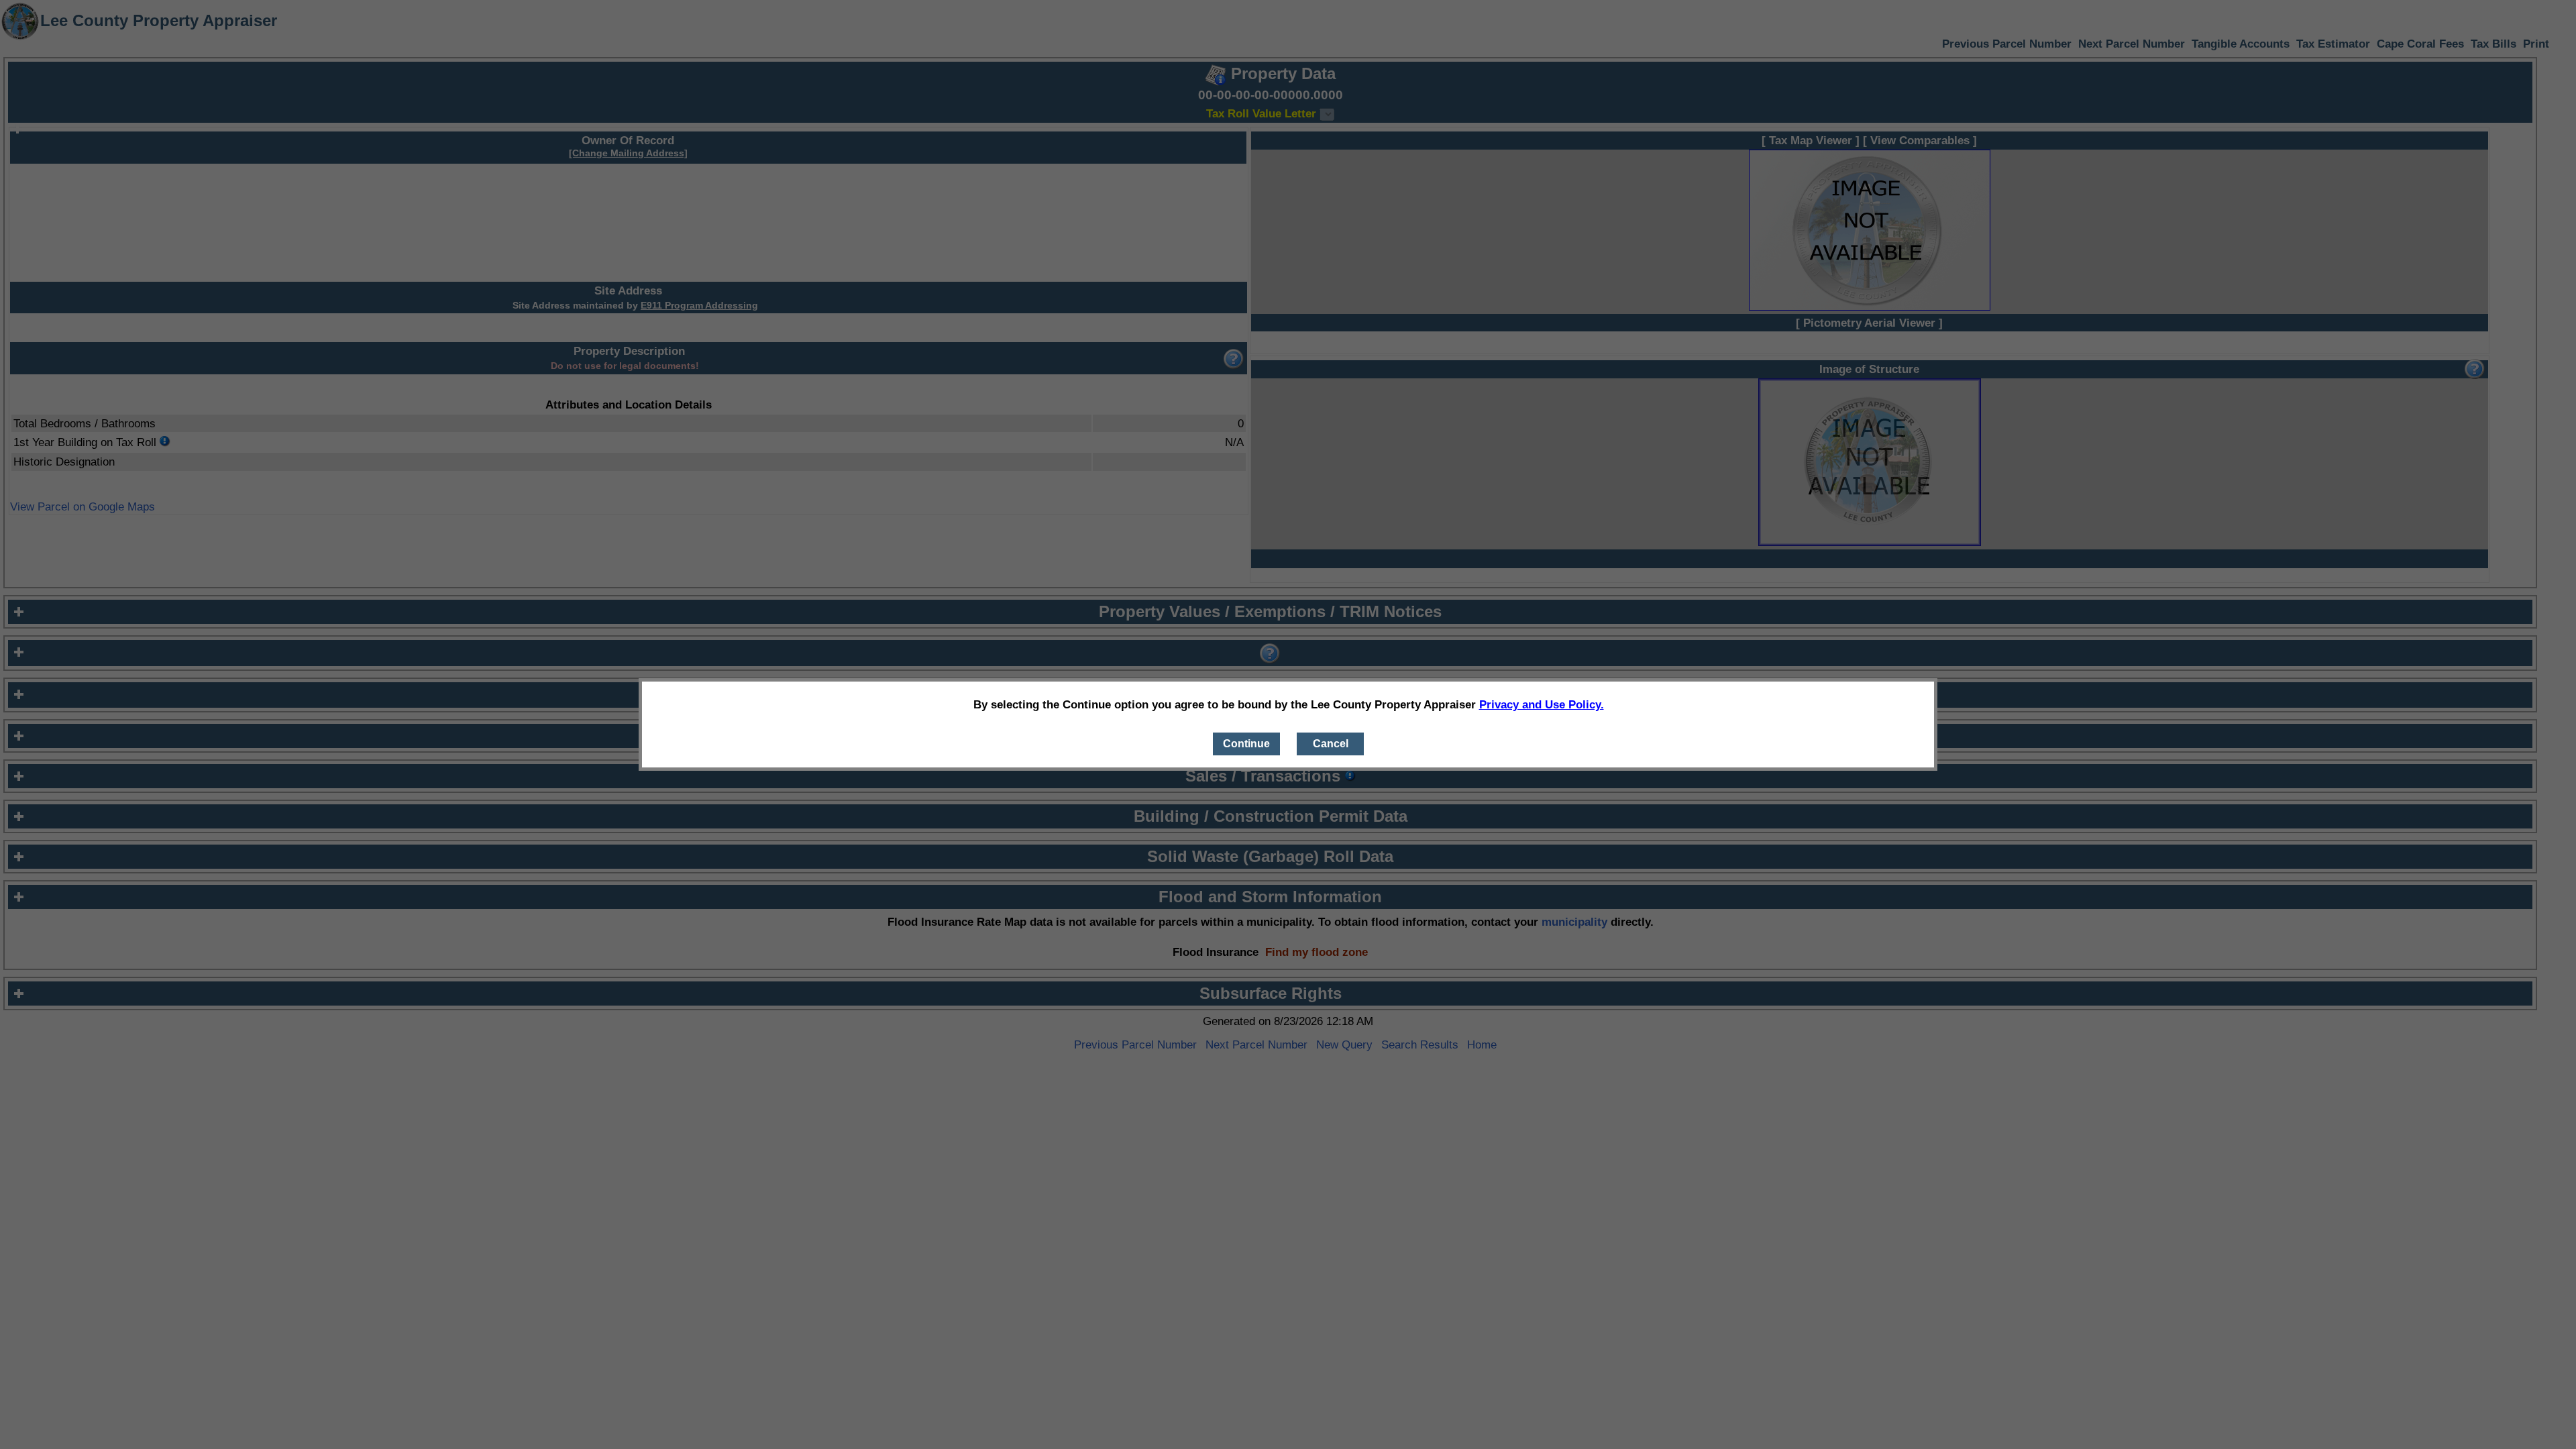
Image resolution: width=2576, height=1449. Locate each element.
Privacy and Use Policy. (1542, 704)
